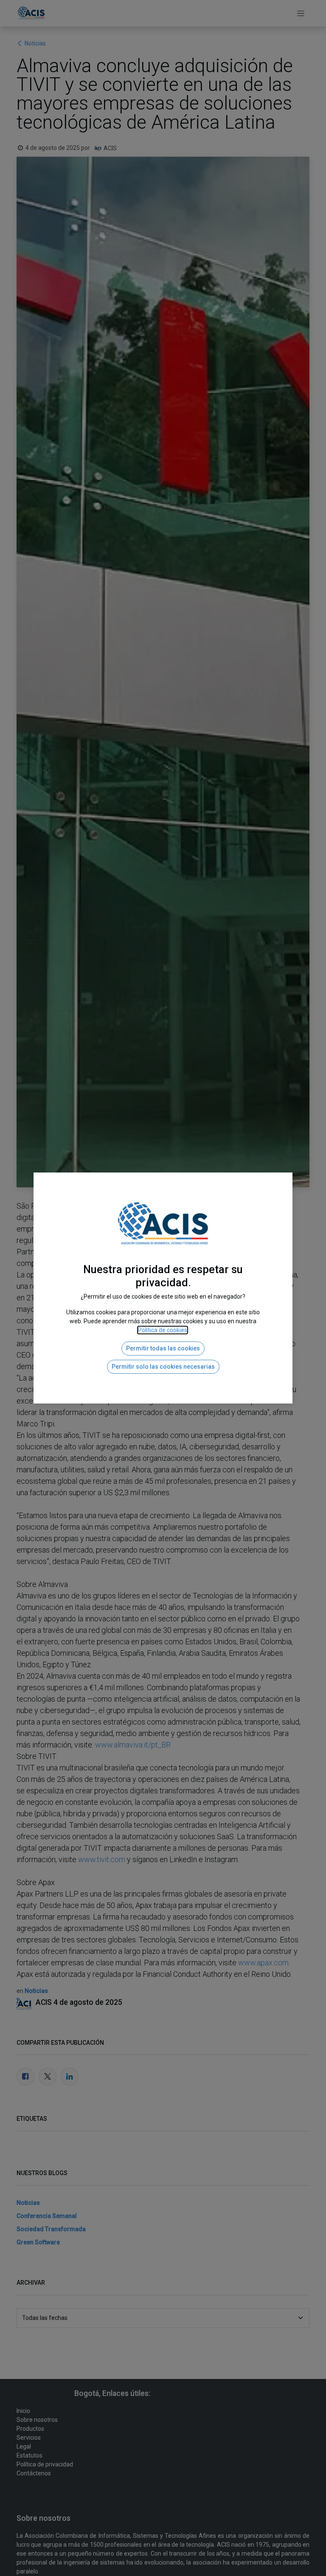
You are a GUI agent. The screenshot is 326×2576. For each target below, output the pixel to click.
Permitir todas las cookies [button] (163, 1348)
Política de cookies (163, 1330)
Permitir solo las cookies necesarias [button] (163, 1367)
